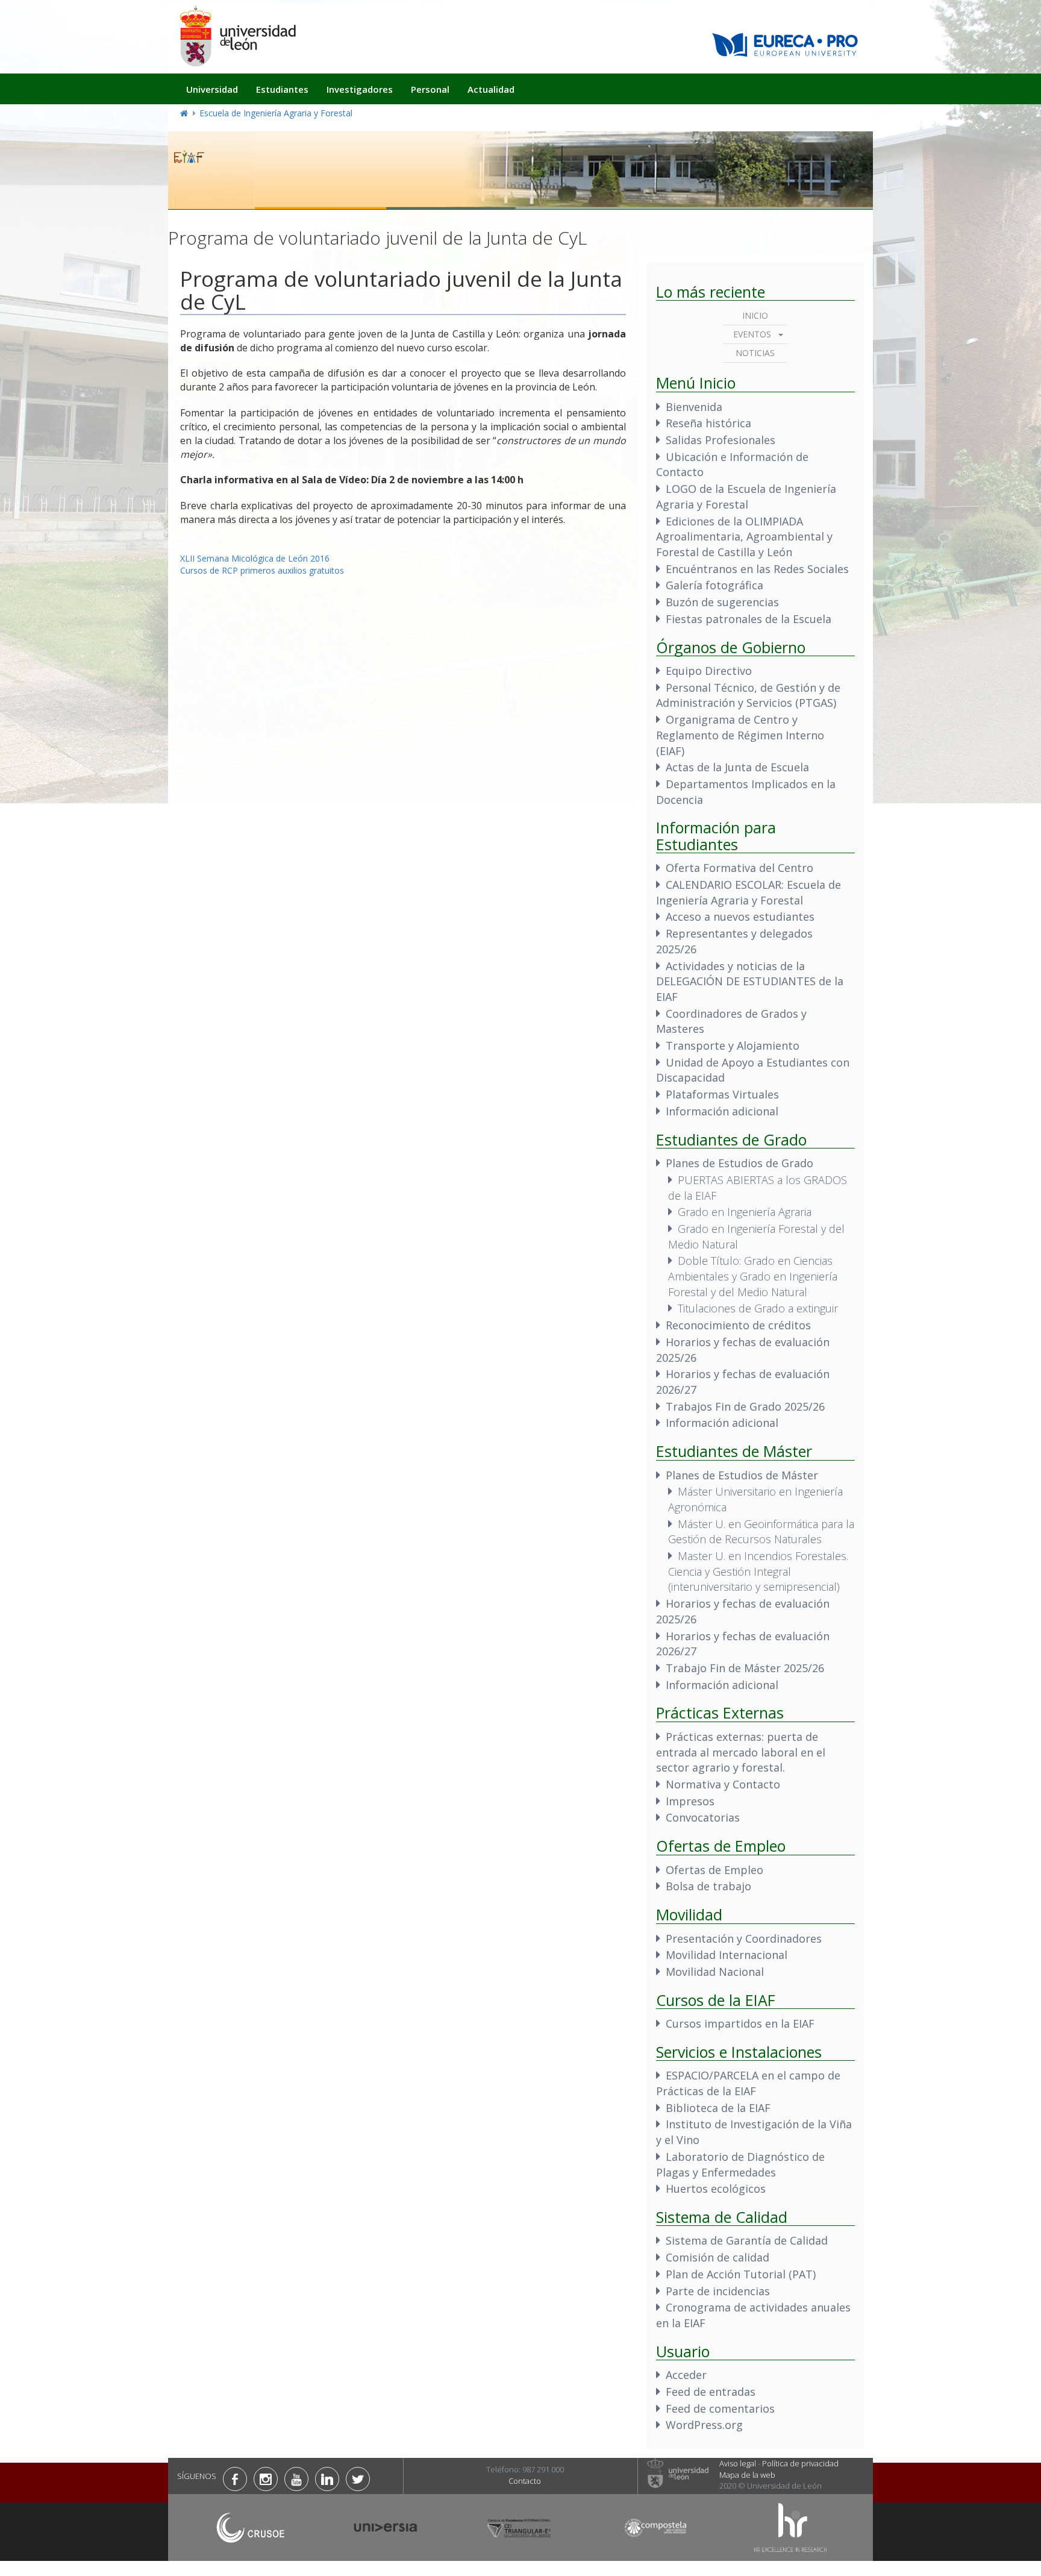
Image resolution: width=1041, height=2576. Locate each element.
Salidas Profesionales (721, 440)
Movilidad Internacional (727, 1955)
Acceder (686, 2375)
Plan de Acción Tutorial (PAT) (741, 2274)
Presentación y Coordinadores (744, 1938)
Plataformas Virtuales (722, 1094)
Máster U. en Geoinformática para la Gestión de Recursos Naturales (761, 1532)
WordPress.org (704, 2425)
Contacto (525, 2481)
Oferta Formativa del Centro (739, 868)
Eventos (752, 334)
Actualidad (491, 89)
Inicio (755, 315)
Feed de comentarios (720, 2408)
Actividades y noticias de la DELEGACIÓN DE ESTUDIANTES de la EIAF (750, 981)
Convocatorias (703, 1817)
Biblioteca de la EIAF (718, 2108)
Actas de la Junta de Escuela (737, 767)
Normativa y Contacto (723, 1784)
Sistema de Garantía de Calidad (747, 2240)
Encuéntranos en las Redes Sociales (757, 569)
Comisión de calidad (717, 2257)
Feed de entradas (711, 2392)
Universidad (212, 89)
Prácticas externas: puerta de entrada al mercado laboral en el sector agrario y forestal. (741, 1752)
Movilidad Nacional (715, 1972)
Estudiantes (282, 89)
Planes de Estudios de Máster (742, 1475)
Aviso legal (738, 2463)
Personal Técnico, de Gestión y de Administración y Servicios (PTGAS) (748, 695)
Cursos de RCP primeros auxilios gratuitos (262, 570)
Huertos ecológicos (716, 2189)
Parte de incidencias (718, 2291)
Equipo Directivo (709, 671)
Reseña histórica (708, 423)
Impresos (690, 1801)
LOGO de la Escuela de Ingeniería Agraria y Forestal (746, 497)
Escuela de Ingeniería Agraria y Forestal (276, 113)
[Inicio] (237, 36)
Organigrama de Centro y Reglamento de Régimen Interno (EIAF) (740, 735)
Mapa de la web (747, 2475)
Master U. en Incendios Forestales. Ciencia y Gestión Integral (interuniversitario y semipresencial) (758, 1571)
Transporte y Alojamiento (733, 1045)
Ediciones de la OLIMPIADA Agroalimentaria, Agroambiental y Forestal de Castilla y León (744, 537)
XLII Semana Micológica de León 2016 (255, 558)
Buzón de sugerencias (722, 602)
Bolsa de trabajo (708, 1886)
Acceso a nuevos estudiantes (740, 917)
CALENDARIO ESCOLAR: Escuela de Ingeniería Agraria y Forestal (749, 892)
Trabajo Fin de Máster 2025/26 (745, 1668)
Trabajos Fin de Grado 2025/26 (745, 1406)
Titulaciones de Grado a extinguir (758, 1308)
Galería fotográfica (714, 585)
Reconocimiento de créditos (738, 1325)
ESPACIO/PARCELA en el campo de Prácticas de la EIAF (748, 2083)
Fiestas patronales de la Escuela (749, 619)
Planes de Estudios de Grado (739, 1163)
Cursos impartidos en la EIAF (740, 2023)
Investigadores (360, 89)
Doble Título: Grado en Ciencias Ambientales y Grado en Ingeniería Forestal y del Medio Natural (753, 1276)
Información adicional (722, 1111)
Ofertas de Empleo (714, 1870)
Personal (430, 89)
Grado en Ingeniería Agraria (745, 1212)
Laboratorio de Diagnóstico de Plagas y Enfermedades (740, 2164)
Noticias (755, 353)
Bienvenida (694, 407)
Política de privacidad (800, 2463)
